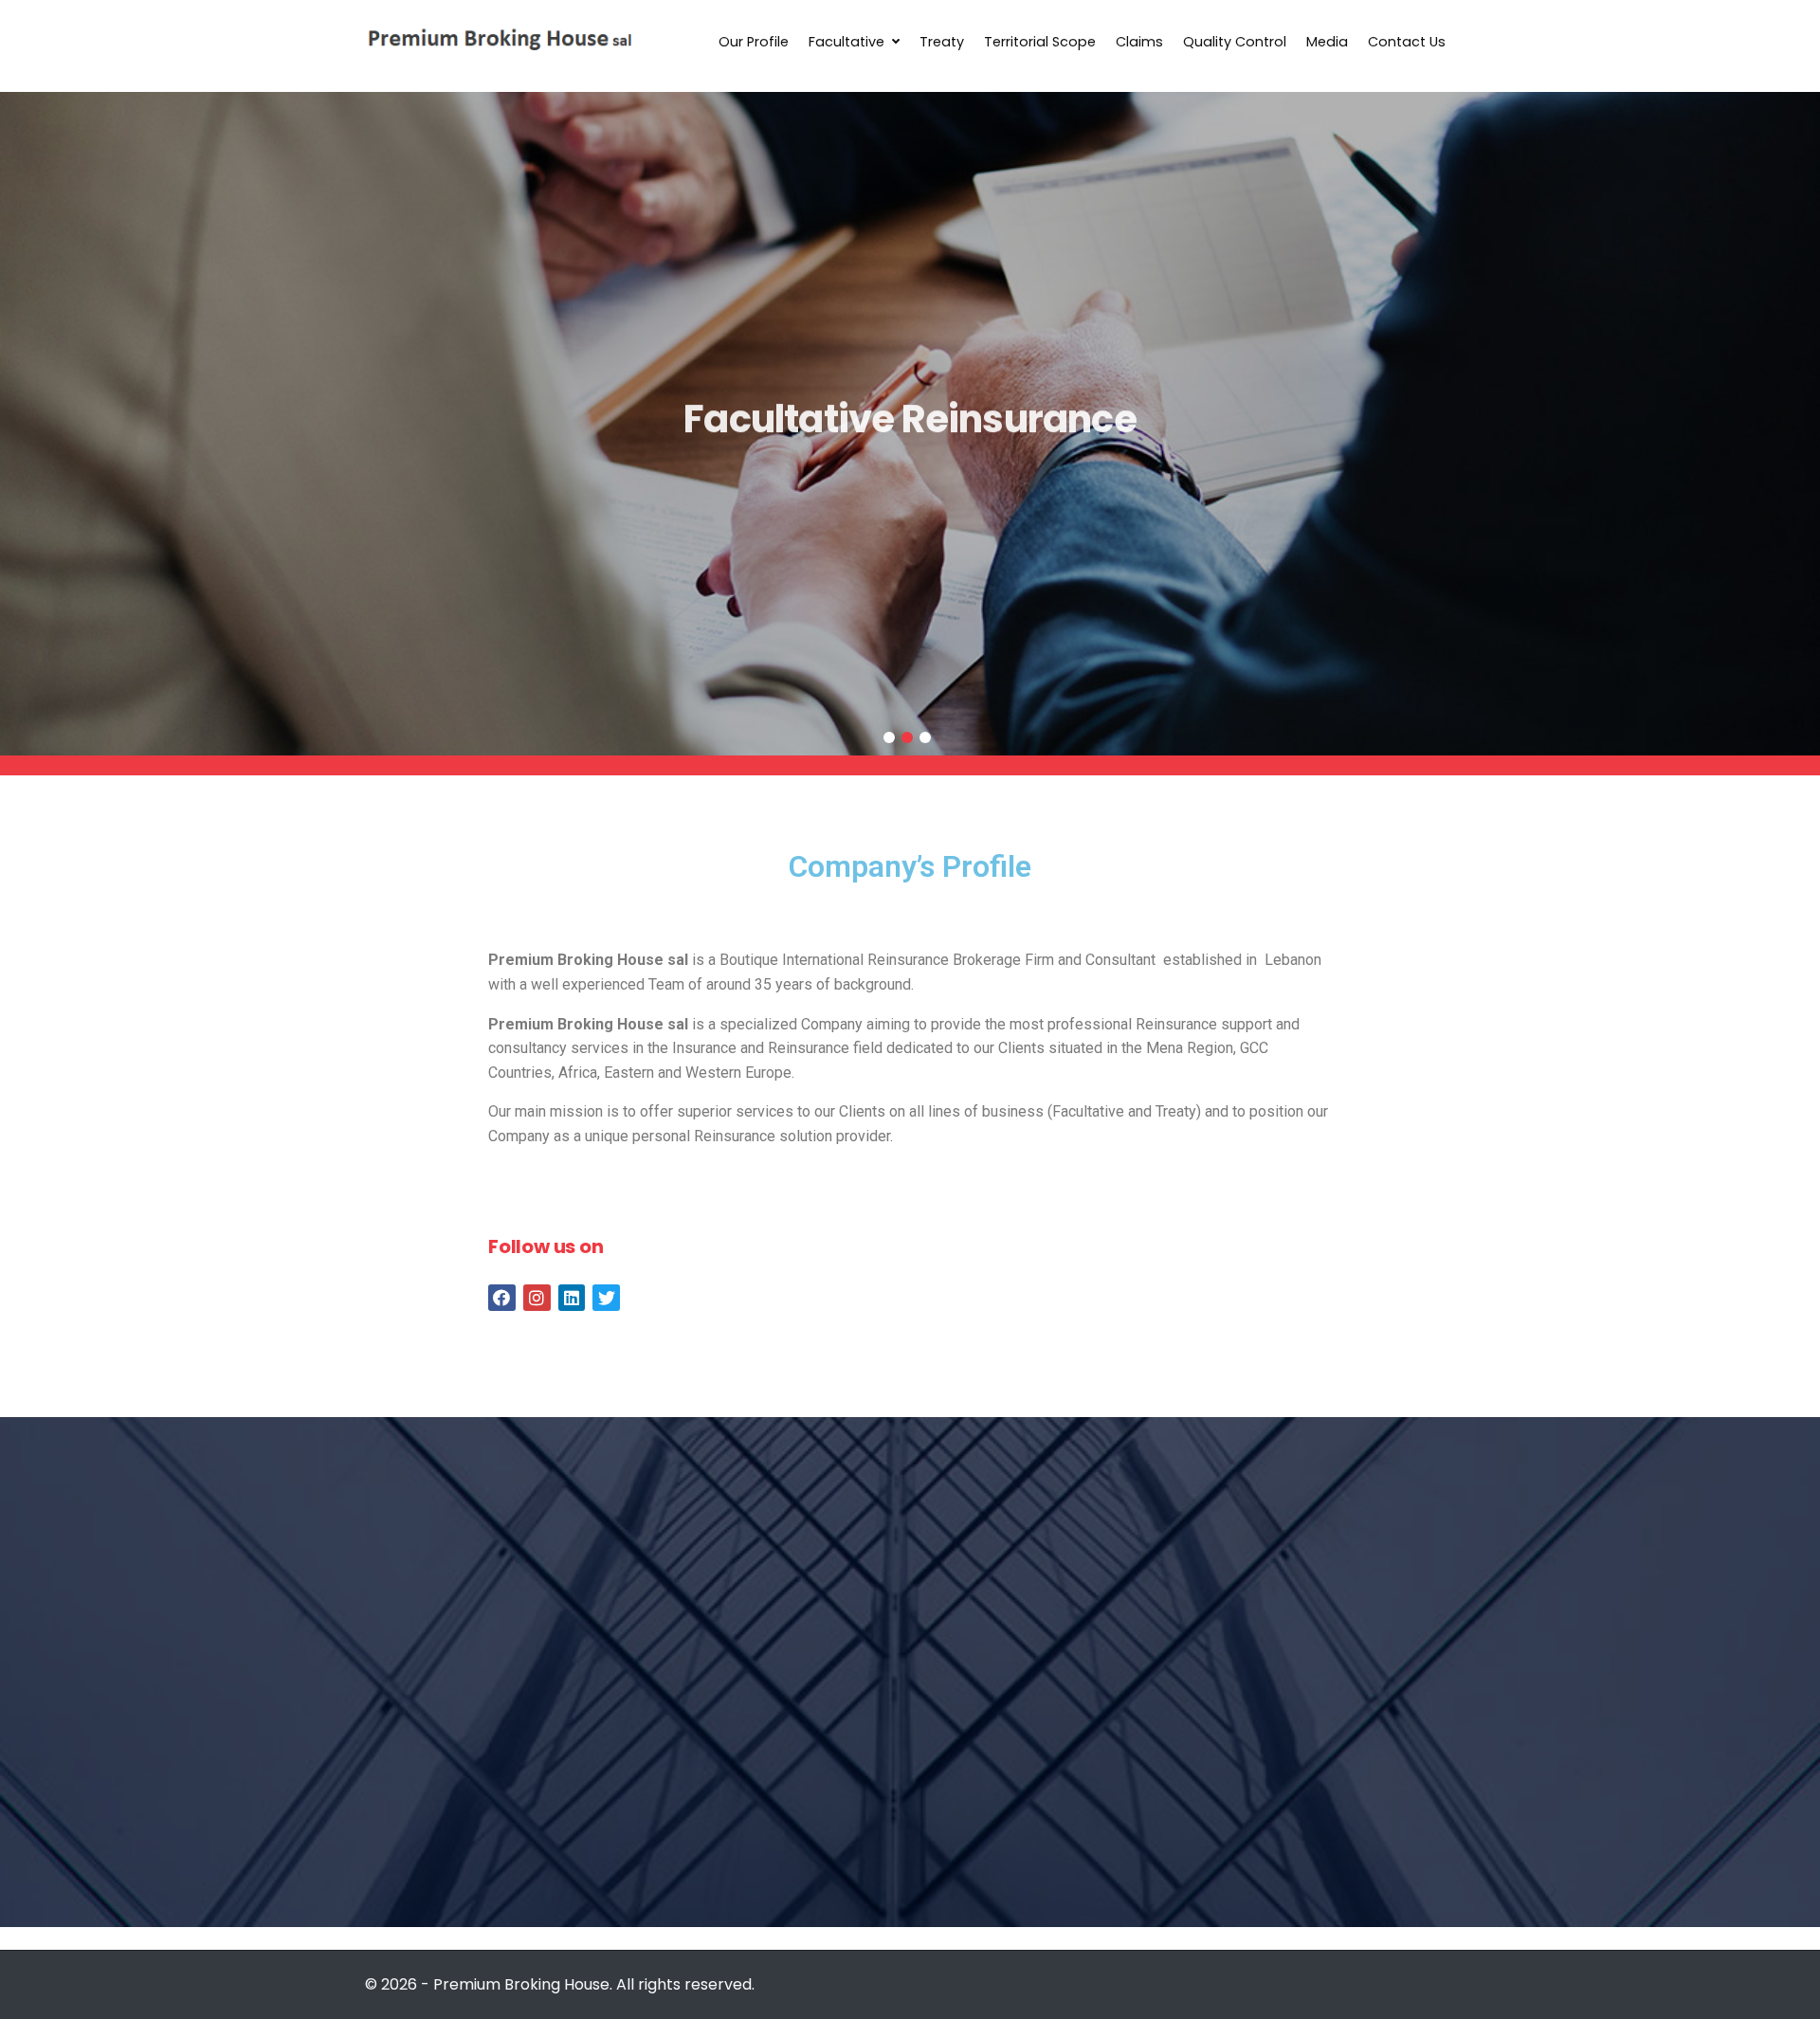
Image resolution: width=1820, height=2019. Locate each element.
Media (1327, 42)
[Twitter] (606, 1298)
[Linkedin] (572, 1298)
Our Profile (754, 42)
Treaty (942, 42)
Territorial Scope (1040, 42)
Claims (1139, 42)
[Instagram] (537, 1298)
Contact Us (1407, 42)
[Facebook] (502, 1298)
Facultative (846, 42)
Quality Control (1235, 42)
